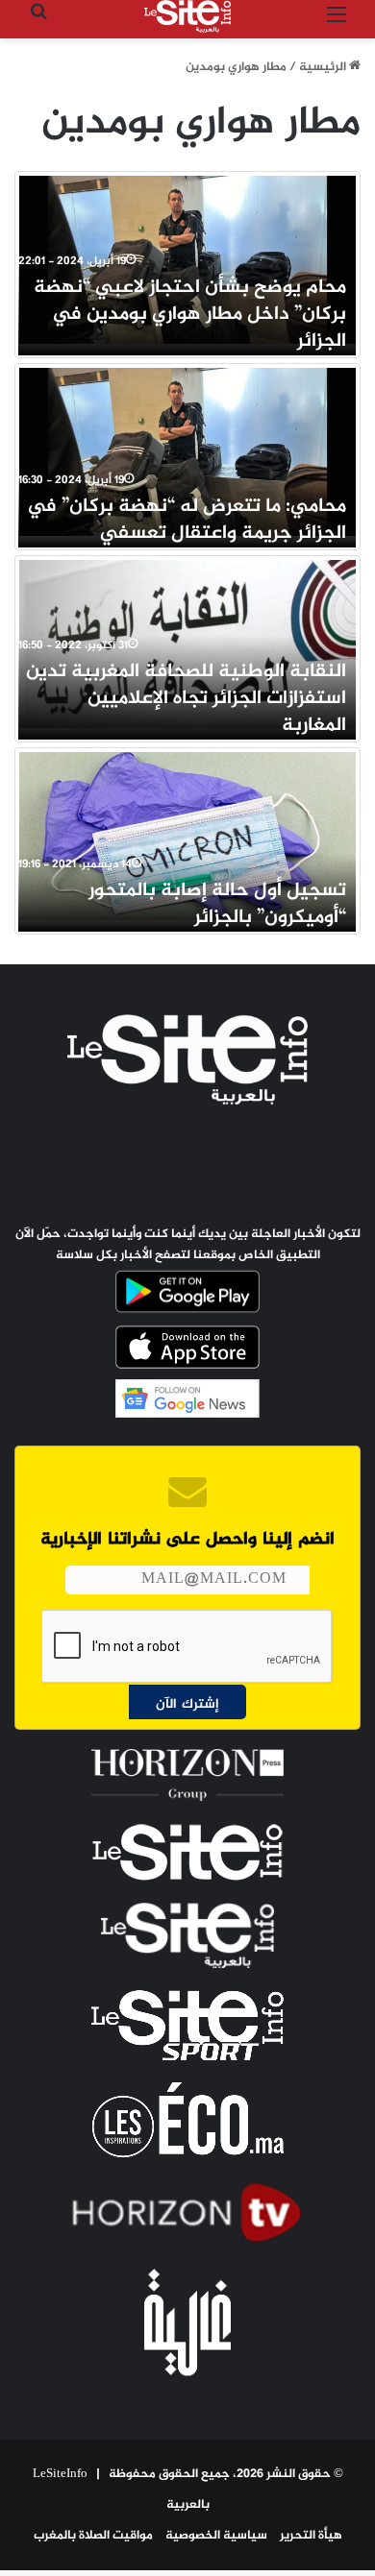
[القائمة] (337, 24)
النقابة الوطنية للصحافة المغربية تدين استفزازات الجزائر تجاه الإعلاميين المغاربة (186, 699)
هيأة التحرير (311, 2536)
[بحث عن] (38, 24)
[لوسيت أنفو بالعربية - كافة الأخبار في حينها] (187, 16)
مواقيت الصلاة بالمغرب (93, 2536)
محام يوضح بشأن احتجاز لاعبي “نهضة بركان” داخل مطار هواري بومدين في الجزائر (190, 315)
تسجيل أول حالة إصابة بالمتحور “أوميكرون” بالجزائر (217, 904)
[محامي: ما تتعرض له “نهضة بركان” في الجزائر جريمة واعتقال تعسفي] (187, 452)
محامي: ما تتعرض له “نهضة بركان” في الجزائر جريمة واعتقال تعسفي (187, 520)
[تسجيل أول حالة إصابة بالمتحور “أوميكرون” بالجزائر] (187, 836)
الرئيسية (324, 67)
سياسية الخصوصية (216, 2536)
